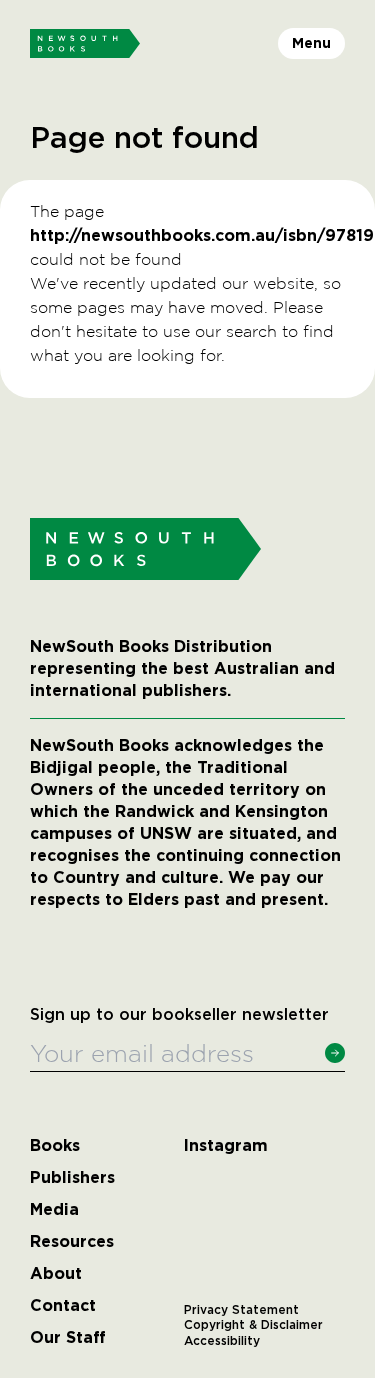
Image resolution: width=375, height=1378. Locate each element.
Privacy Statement (241, 1310)
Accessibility (222, 1341)
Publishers (72, 1178)
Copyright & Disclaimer (253, 1325)
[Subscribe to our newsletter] (335, 1053)
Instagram (226, 1146)
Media (54, 1210)
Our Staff (68, 1338)
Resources (72, 1242)
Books (55, 1146)
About (56, 1274)
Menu (311, 43)
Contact (63, 1306)
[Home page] (85, 44)
